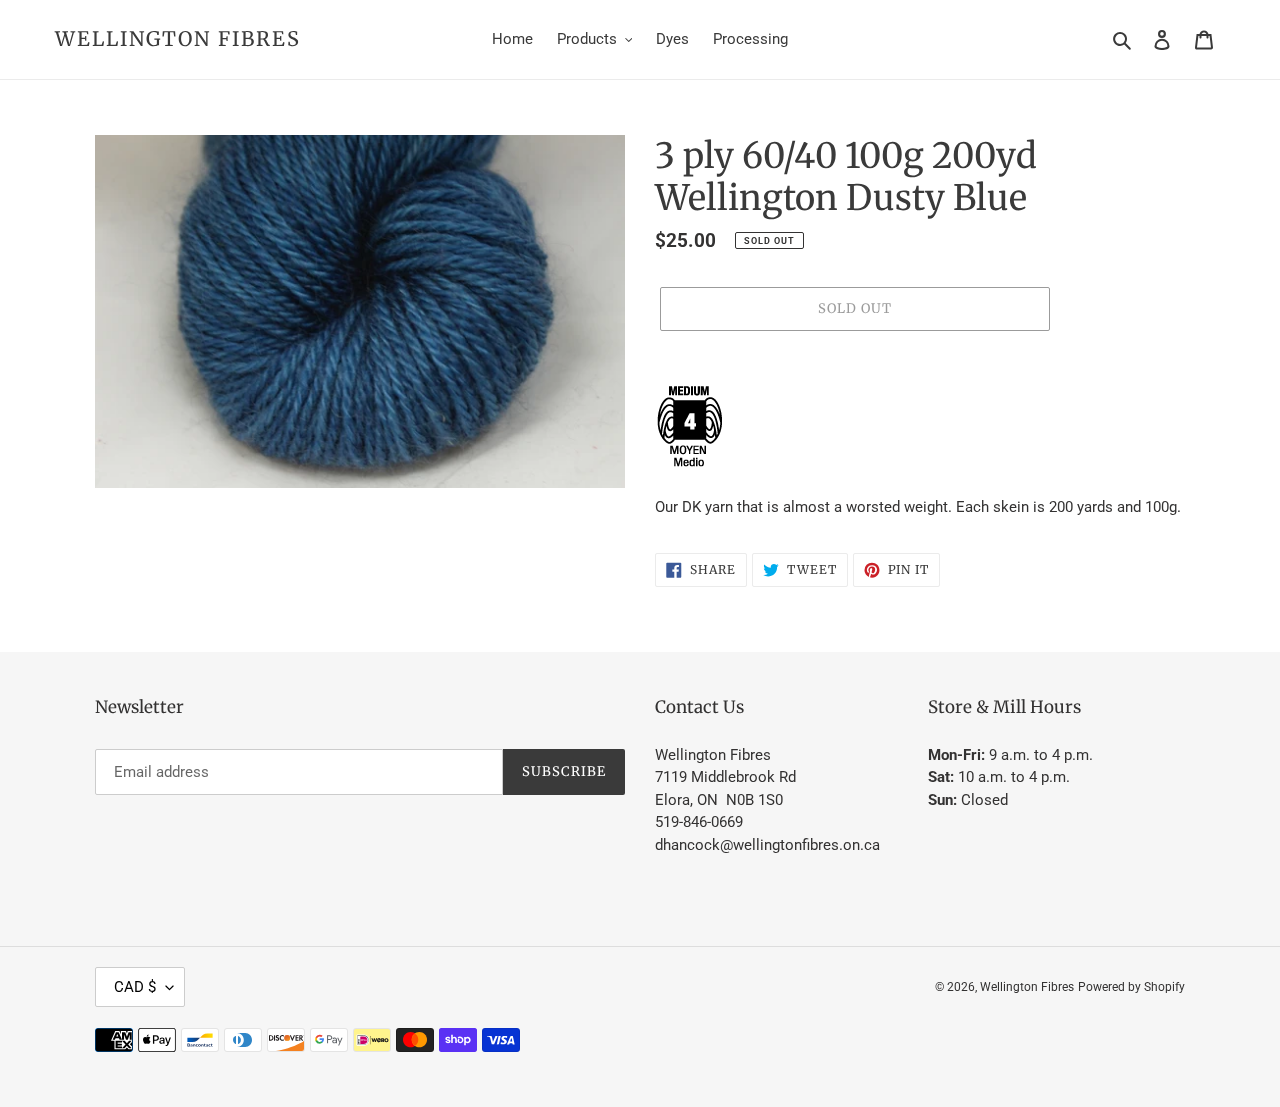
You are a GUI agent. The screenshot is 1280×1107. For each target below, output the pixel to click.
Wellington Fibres (178, 39)
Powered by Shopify (1131, 987)
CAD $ (135, 987)
